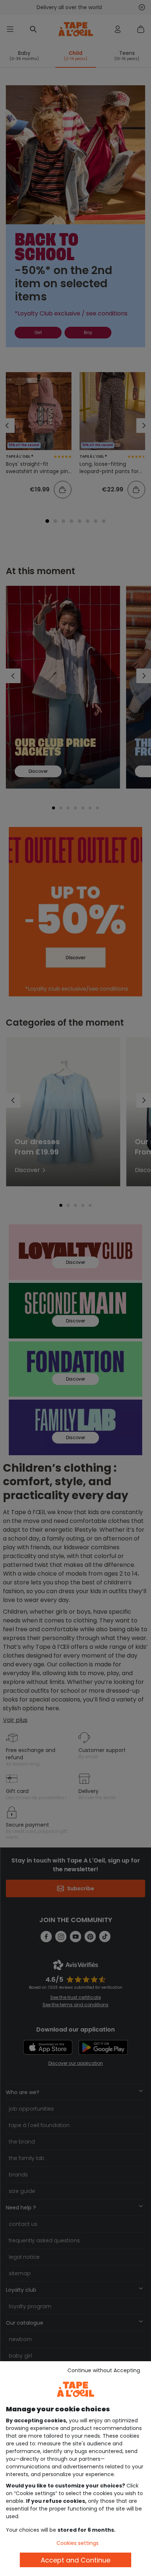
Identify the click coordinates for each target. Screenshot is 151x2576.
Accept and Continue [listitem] (75, 2560)
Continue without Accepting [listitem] (104, 2370)
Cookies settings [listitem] (78, 2543)
